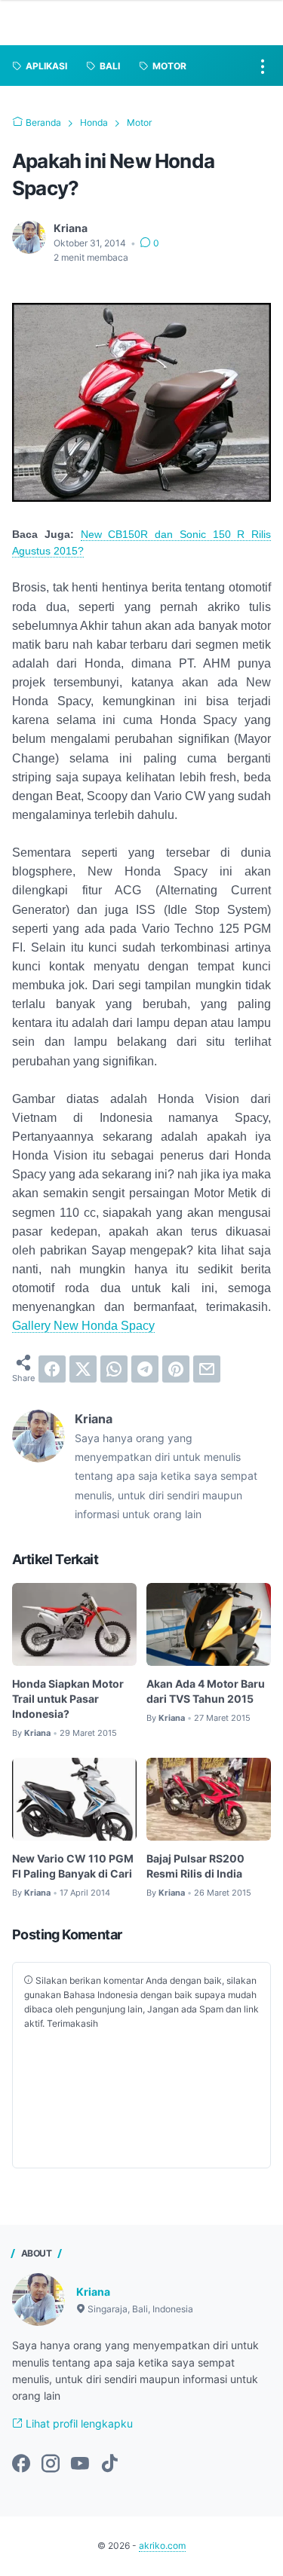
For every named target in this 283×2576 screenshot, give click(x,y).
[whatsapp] (114, 1369)
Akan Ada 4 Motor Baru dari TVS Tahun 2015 (206, 1691)
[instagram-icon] (51, 2464)
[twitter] (83, 1369)
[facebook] (52, 1369)
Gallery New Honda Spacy (83, 1325)
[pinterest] (176, 1369)
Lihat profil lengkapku (78, 2423)
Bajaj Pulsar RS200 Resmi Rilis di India (195, 1866)
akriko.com (162, 2545)
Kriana (93, 2292)
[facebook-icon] (21, 2464)
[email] (207, 1369)
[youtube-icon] (80, 2464)
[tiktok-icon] (109, 2464)
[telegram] (145, 1369)
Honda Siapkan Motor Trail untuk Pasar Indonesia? (68, 1699)
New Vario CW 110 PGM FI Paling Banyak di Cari (73, 1866)
